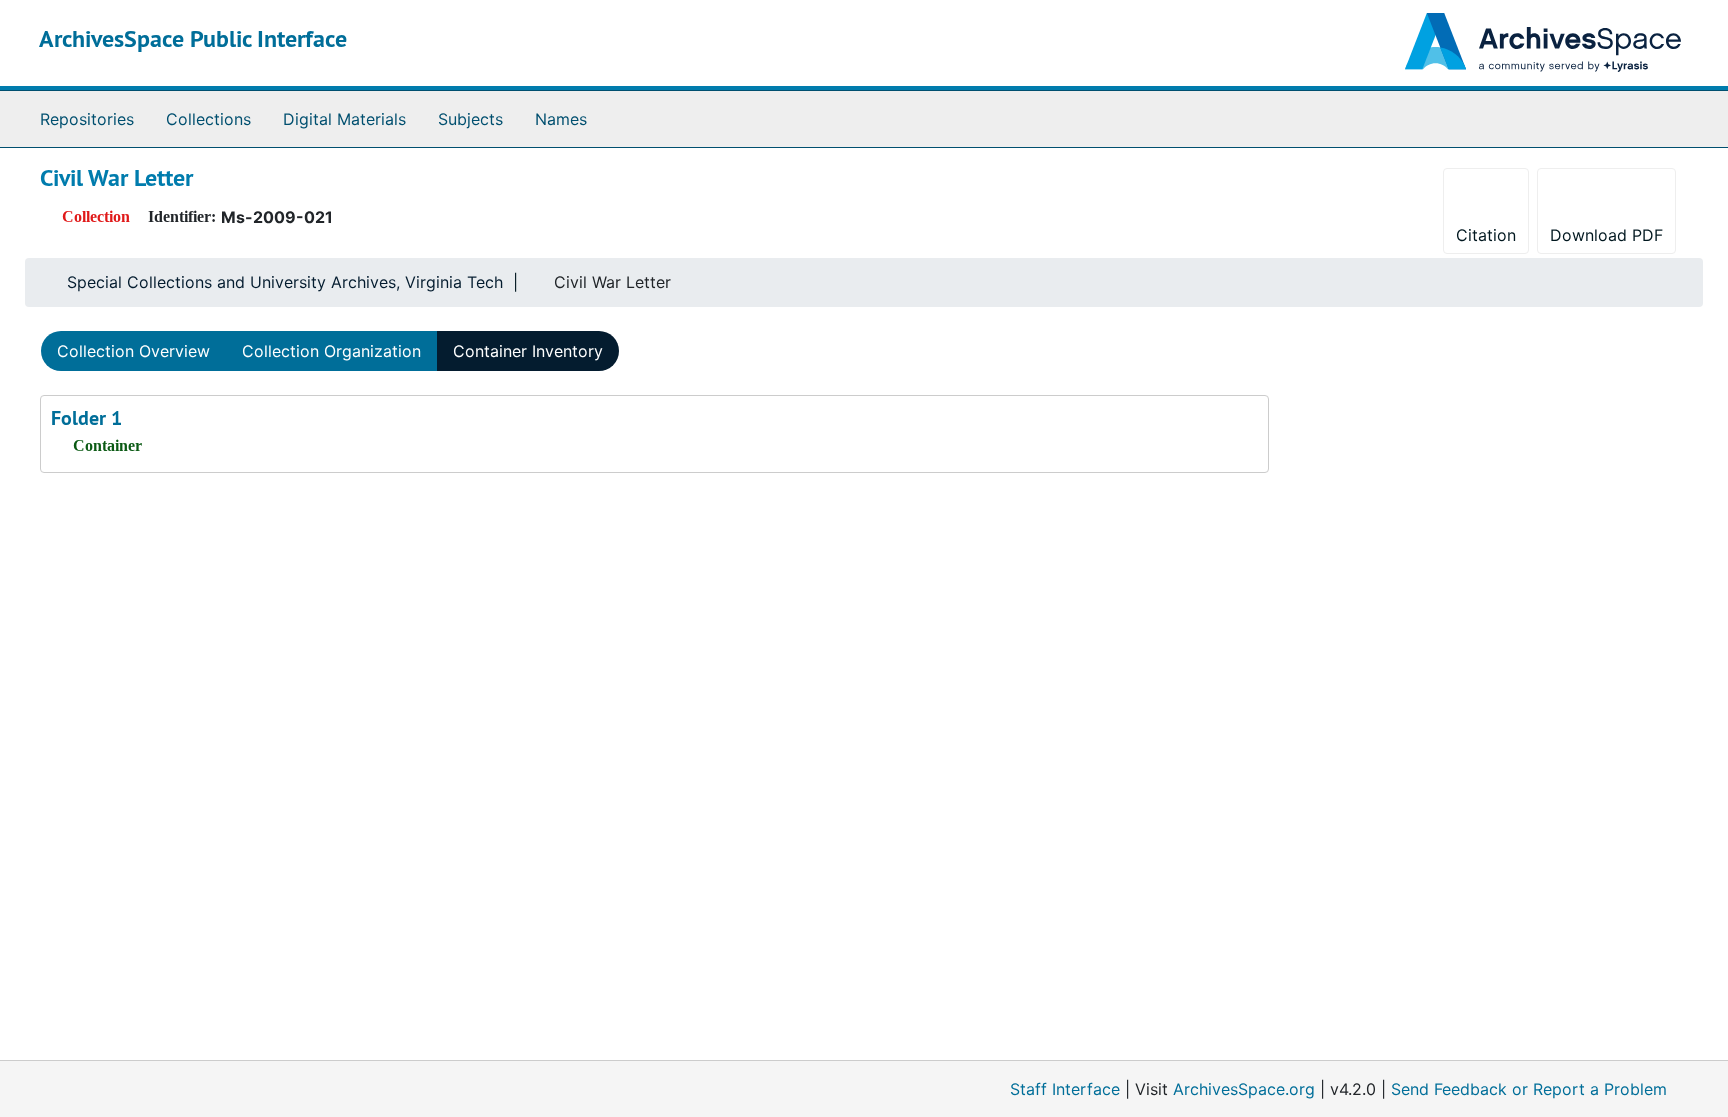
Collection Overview (133, 351)
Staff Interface (1065, 1089)
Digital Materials (344, 119)
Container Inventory (528, 351)
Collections (208, 119)
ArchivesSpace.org (1244, 1089)
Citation (1486, 235)
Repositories (87, 119)
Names (561, 119)
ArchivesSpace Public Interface (193, 38)
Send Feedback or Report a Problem (1529, 1089)
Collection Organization (331, 351)
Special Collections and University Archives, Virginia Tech (285, 282)
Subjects (470, 119)
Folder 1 (86, 418)
